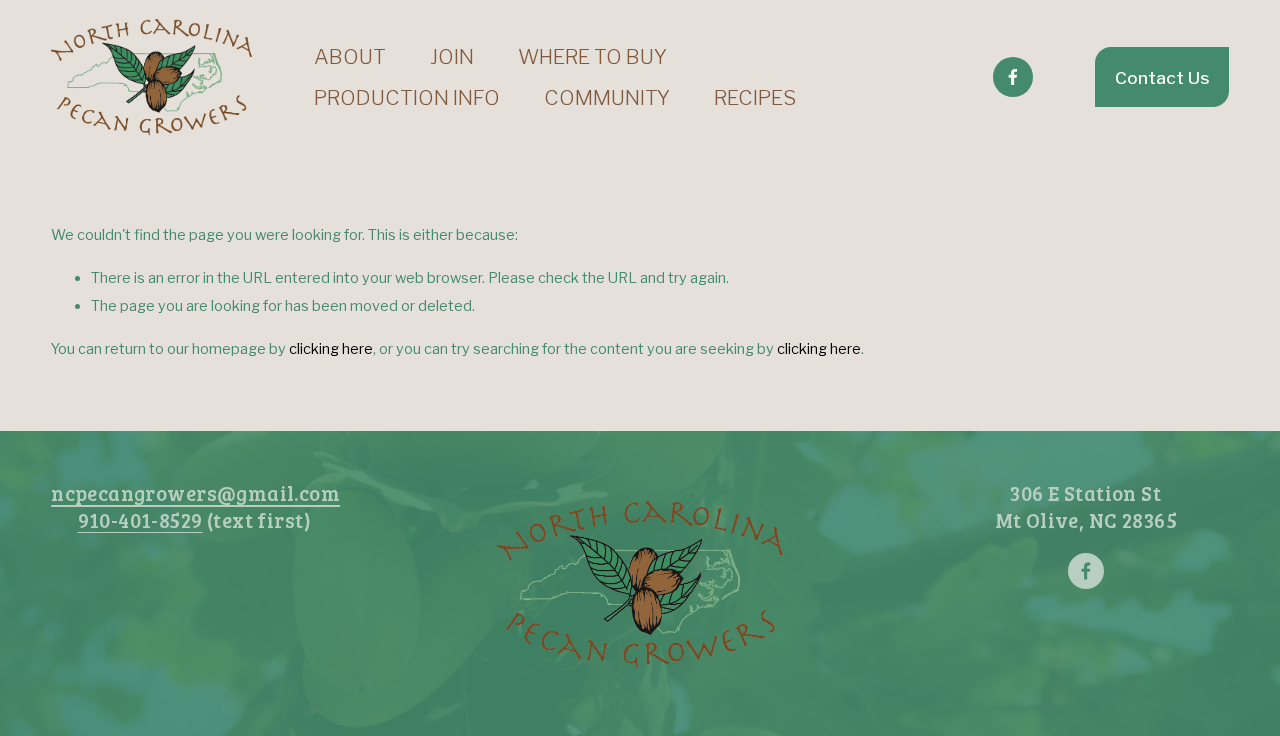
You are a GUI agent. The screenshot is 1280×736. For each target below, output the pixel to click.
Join (452, 56)
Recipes (755, 97)
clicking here (331, 349)
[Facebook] (1013, 77)
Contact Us (1162, 77)
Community (607, 97)
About (350, 56)
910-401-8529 (140, 520)
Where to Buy (592, 56)
